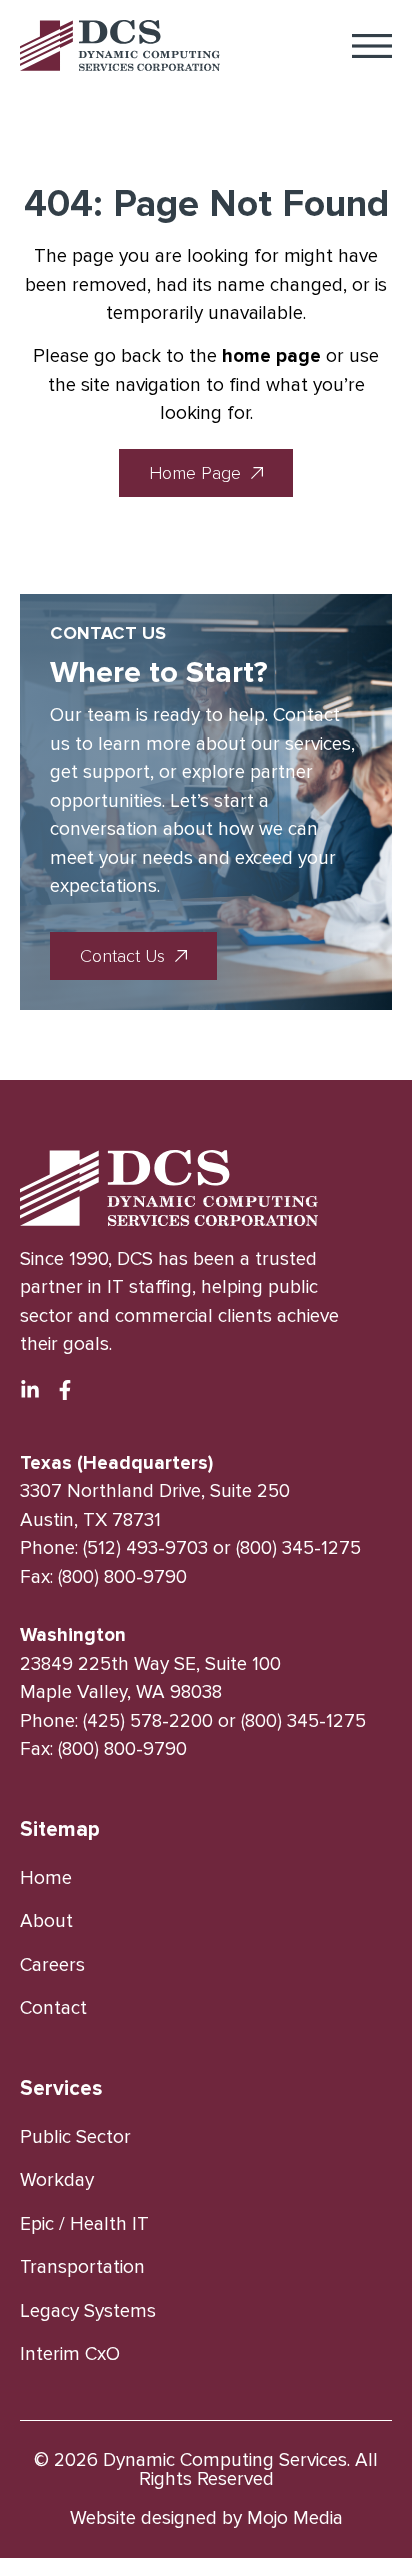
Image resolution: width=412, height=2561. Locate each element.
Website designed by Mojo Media (206, 2518)
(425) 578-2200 (148, 1721)
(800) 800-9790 (122, 1577)
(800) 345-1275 (298, 1548)
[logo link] (120, 45)
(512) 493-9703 (145, 1548)
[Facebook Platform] (65, 1390)
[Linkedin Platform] (30, 1390)
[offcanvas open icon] (372, 45)
